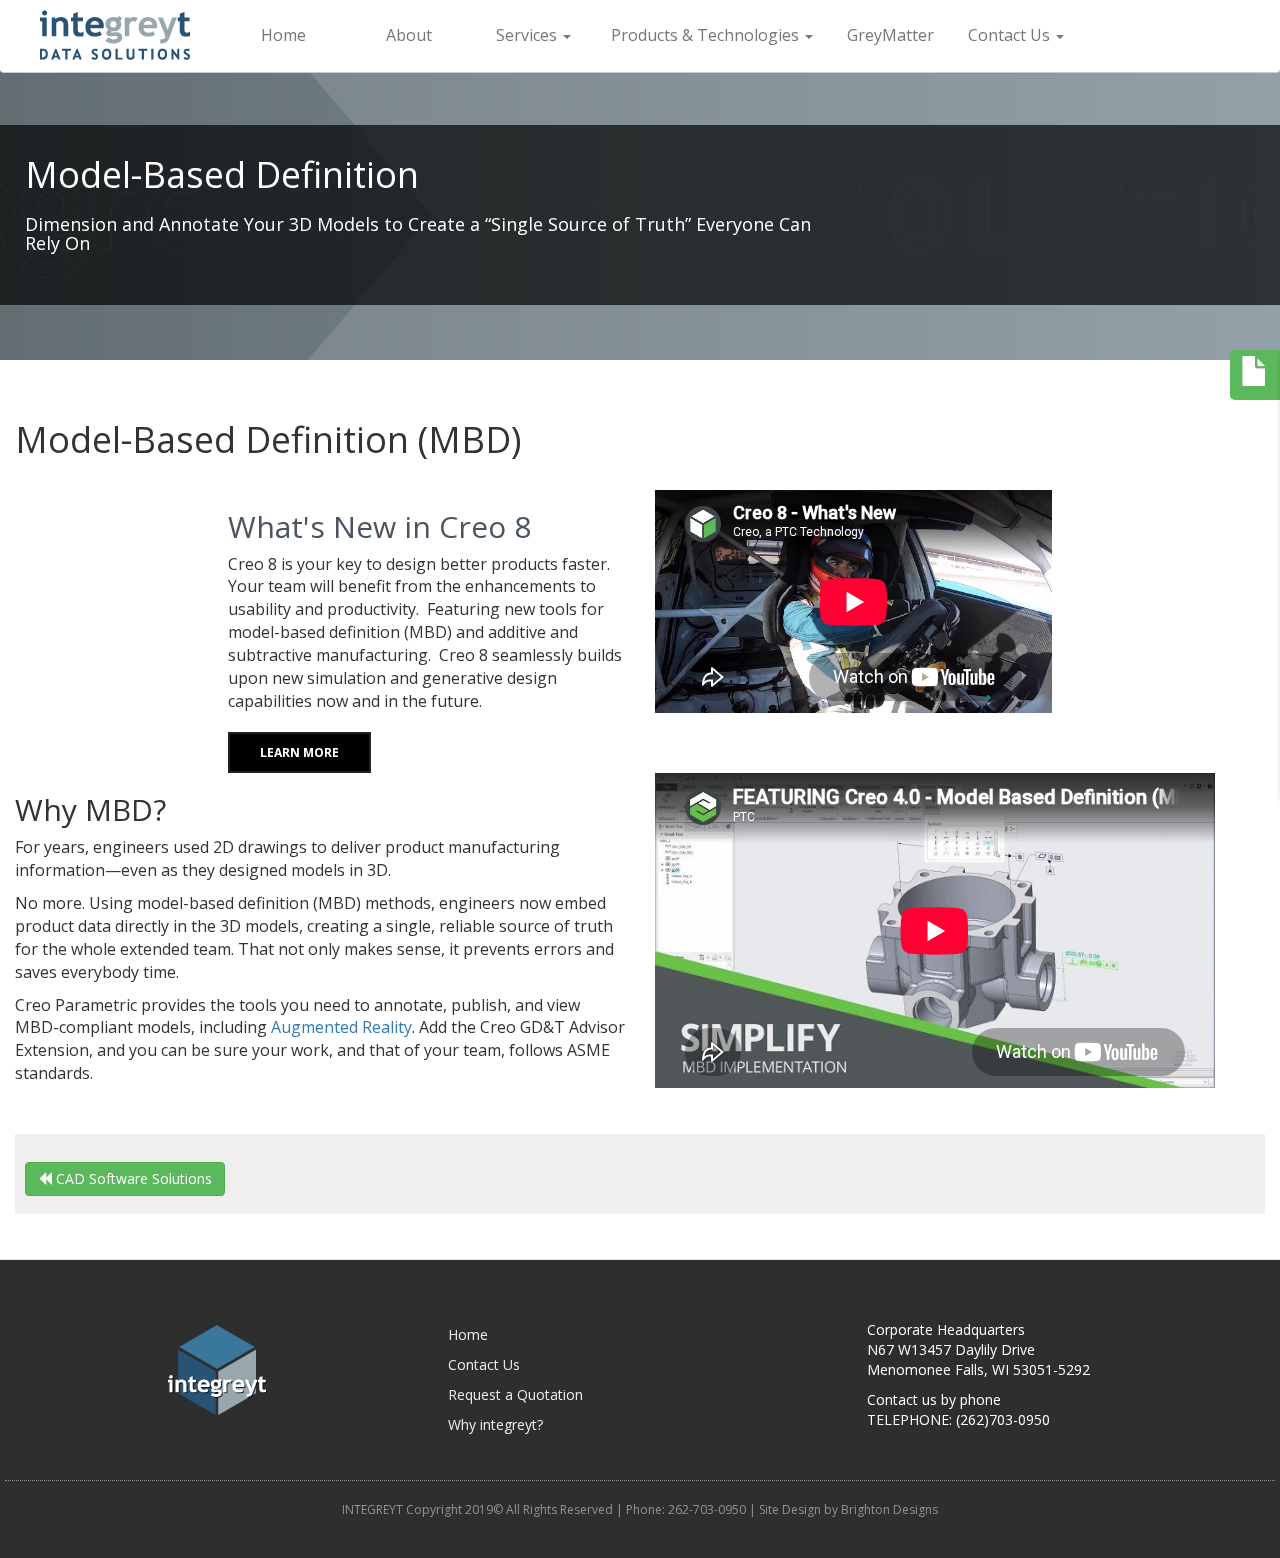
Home (283, 35)
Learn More (299, 752)
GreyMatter (890, 35)
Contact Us (1011, 35)
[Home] (125, 35)
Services (528, 35)
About (409, 35)
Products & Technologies (707, 35)
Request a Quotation (515, 1394)
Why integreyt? (495, 1424)
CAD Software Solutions (132, 1178)
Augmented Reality (341, 1027)
